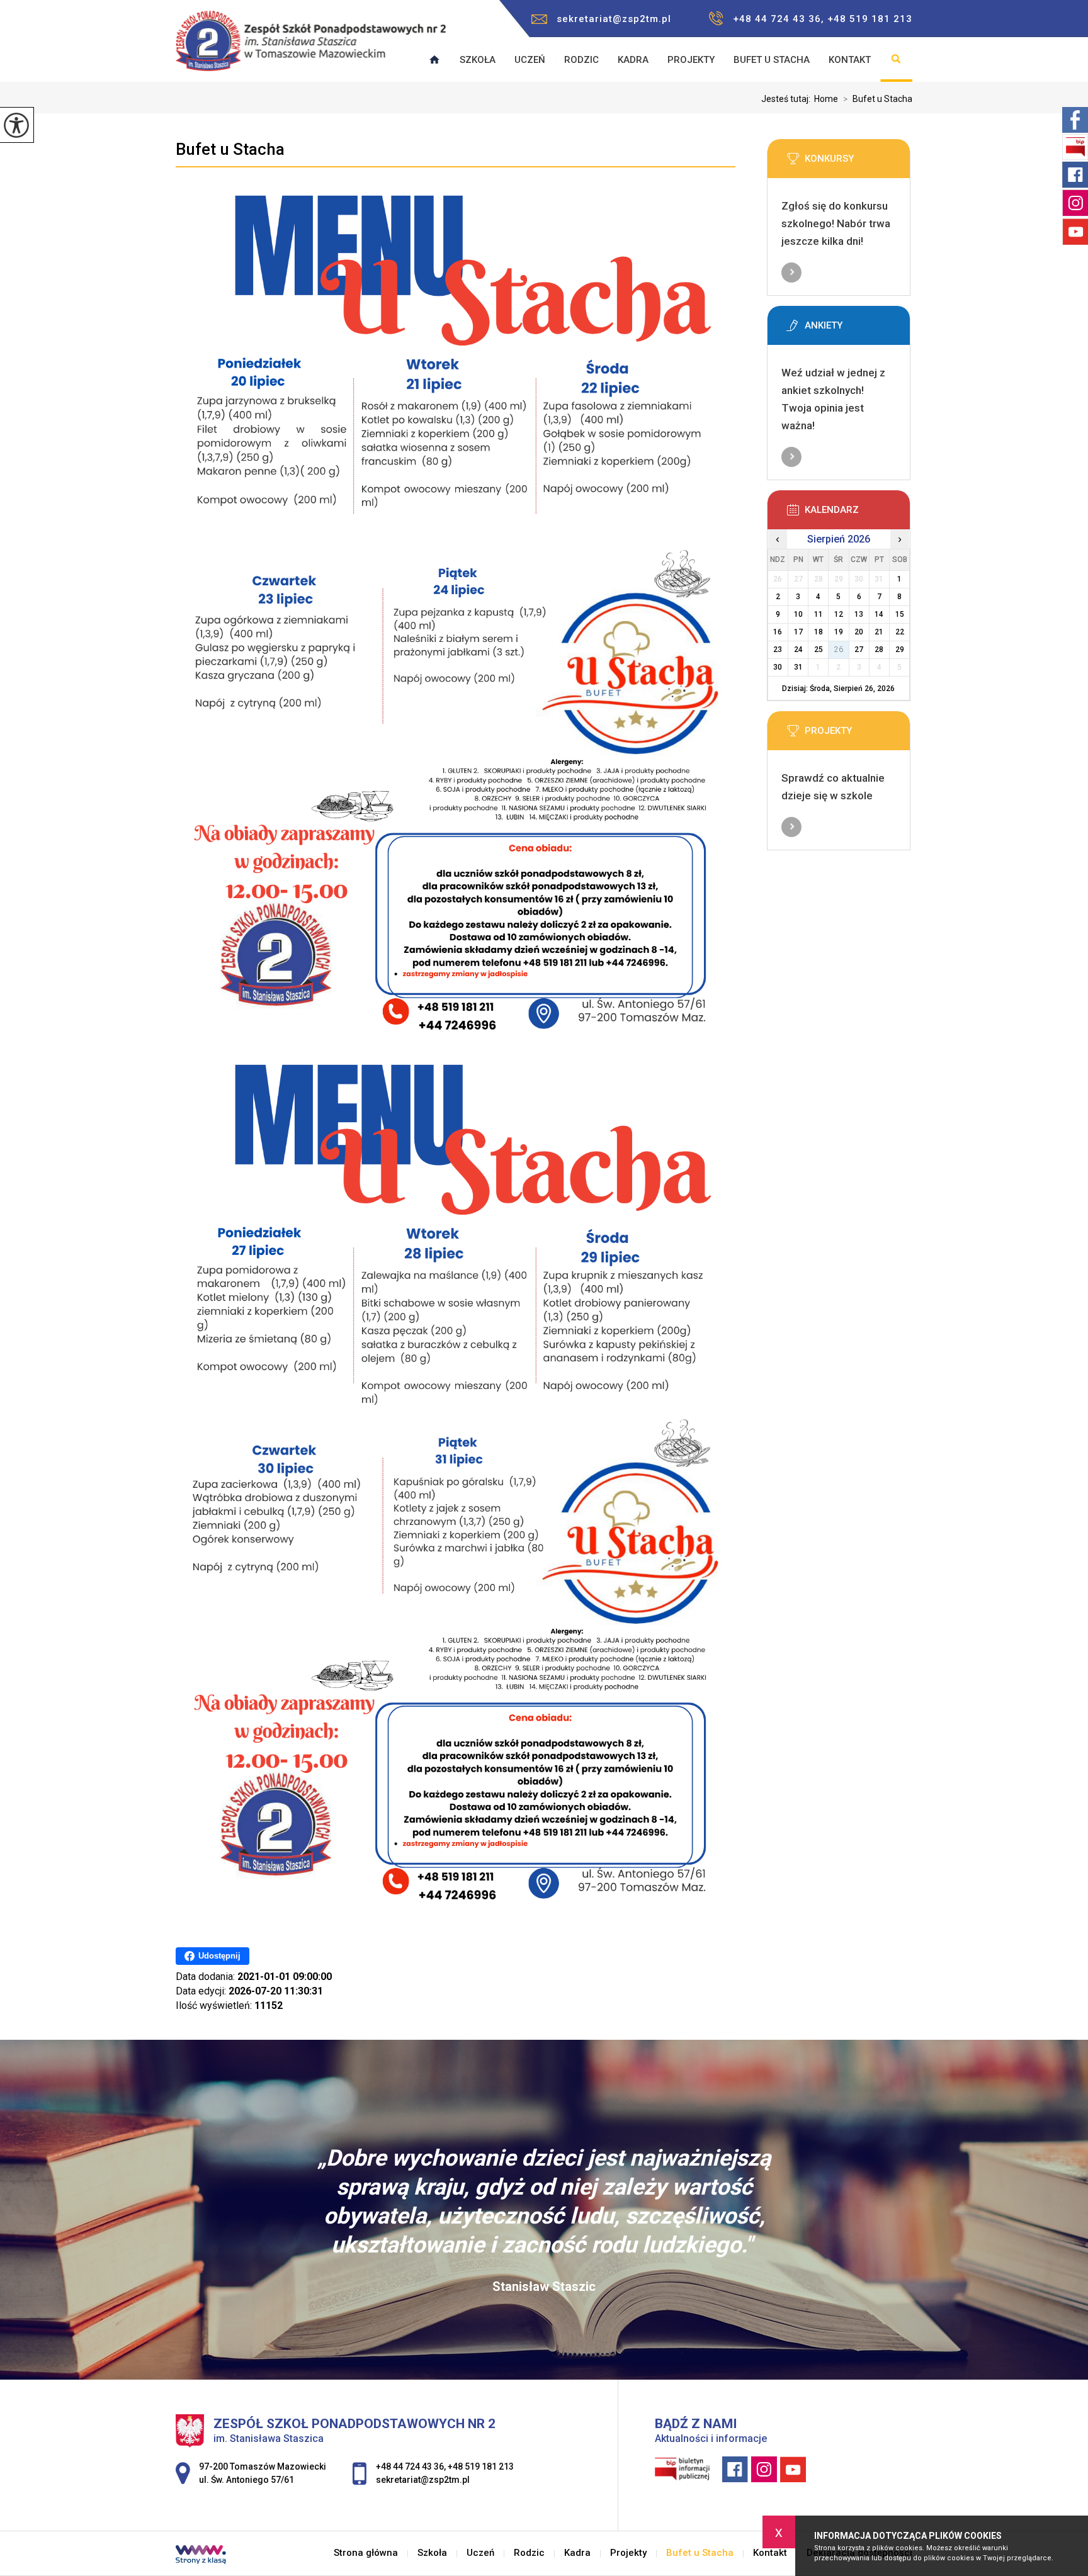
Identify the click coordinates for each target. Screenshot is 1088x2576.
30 (778, 667)
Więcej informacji (791, 273)
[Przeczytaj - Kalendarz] (858, 514)
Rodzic (581, 60)
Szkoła (478, 60)
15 (900, 614)
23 (778, 650)
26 (839, 650)
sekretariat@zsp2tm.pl (614, 19)
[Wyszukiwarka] (896, 60)
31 (798, 667)
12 (839, 614)
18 (819, 632)
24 (798, 650)
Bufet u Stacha (772, 60)
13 (859, 614)
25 (819, 650)
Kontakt (850, 60)
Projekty (691, 60)
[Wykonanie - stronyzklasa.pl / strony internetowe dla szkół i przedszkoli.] (201, 2556)
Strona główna (366, 2553)
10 (798, 614)
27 (859, 650)
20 (859, 632)
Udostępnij (219, 1956)
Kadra (633, 60)
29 (900, 650)
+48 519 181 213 (481, 2466)
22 (900, 632)
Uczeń (530, 60)
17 (798, 632)
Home (826, 99)
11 (819, 614)
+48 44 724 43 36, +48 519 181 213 (823, 19)
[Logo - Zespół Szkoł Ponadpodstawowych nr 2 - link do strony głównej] (311, 47)
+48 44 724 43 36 (410, 2466)
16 (778, 632)
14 (879, 614)
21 (879, 632)
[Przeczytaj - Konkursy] (858, 162)
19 (839, 632)
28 (879, 650)
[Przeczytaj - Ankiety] (858, 329)
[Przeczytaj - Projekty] (858, 734)
